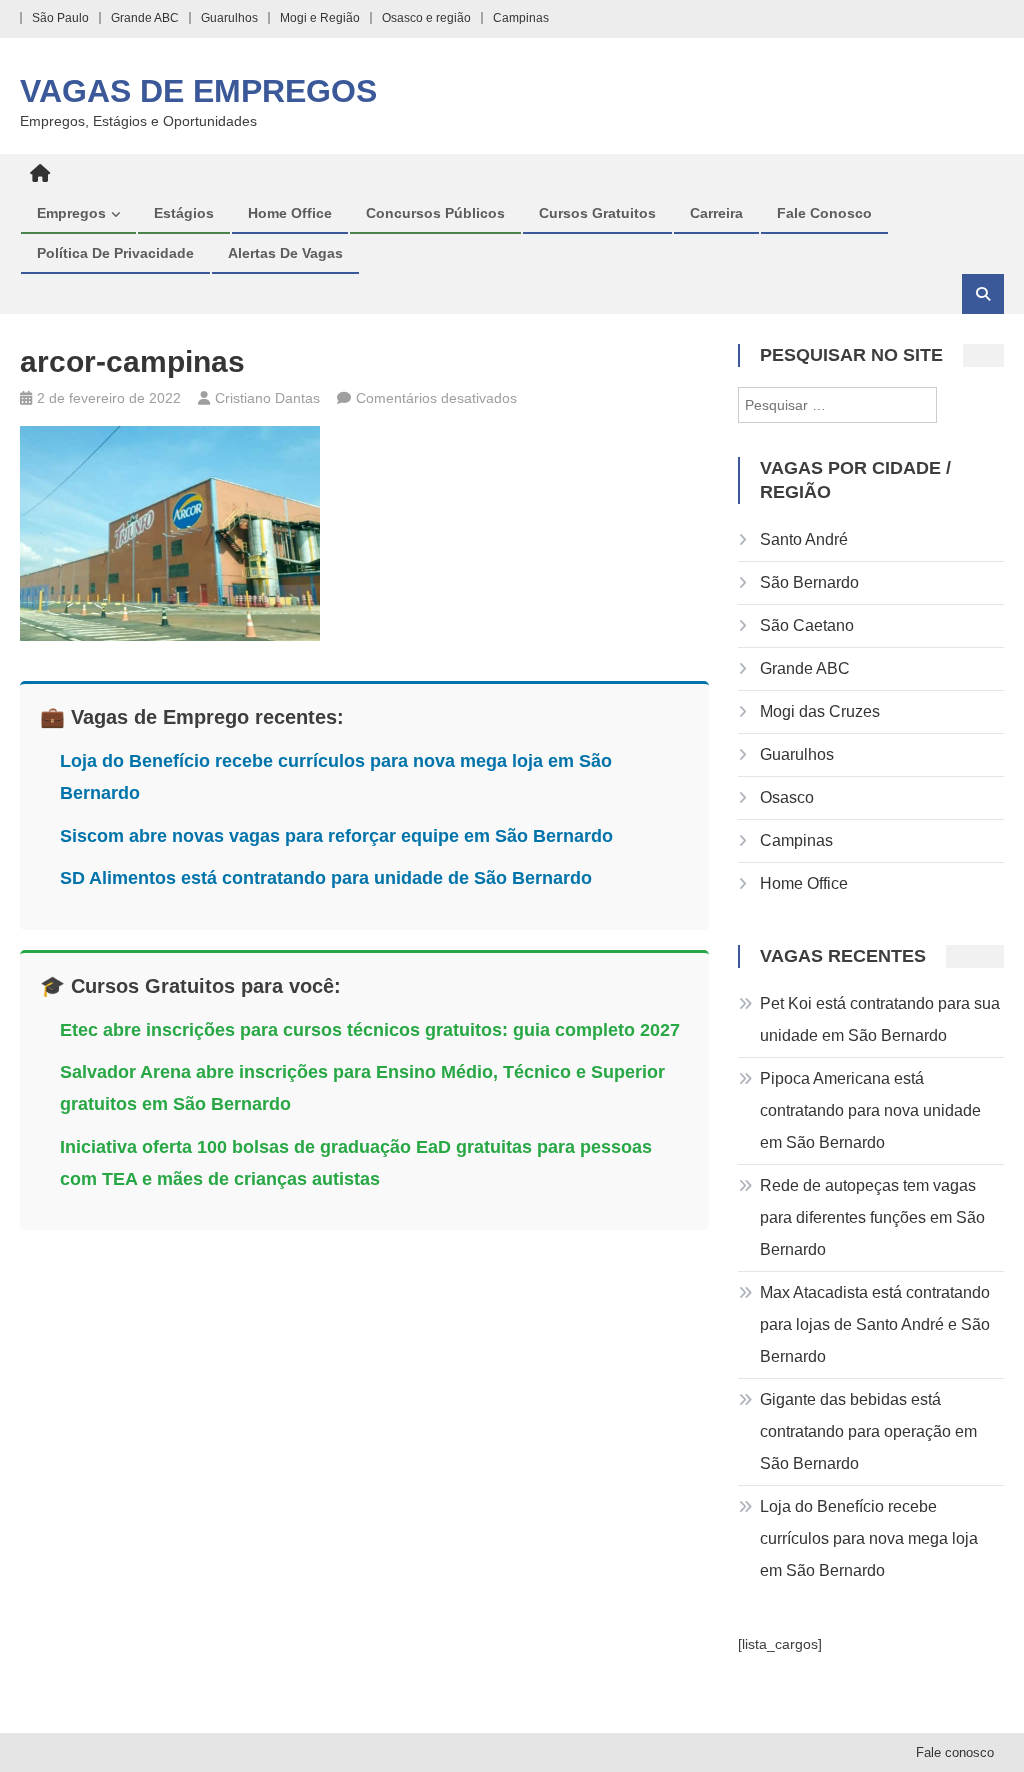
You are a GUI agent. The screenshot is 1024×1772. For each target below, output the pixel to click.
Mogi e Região (320, 18)
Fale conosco (824, 213)
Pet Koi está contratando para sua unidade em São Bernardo (880, 1019)
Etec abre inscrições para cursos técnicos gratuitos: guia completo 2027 (370, 1030)
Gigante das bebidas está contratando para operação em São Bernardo (868, 1431)
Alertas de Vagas (285, 253)
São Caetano (807, 625)
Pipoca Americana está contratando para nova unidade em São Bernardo (870, 1110)
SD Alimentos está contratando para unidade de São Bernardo (326, 878)
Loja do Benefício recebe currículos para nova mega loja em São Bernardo (869, 1538)
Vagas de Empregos (198, 91)
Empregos (71, 213)
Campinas (521, 18)
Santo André (804, 539)
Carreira (716, 213)
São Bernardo (809, 582)
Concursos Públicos (435, 213)
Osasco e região (426, 18)
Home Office (290, 213)
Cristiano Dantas (267, 398)
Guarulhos (229, 18)
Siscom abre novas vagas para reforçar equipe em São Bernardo (336, 836)
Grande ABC (145, 18)
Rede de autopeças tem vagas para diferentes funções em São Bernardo (872, 1217)
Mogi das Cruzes (820, 711)
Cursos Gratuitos (597, 213)
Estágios (184, 213)
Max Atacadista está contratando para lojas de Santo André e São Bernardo (875, 1324)
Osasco (787, 797)
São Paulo (60, 18)
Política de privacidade (115, 253)
